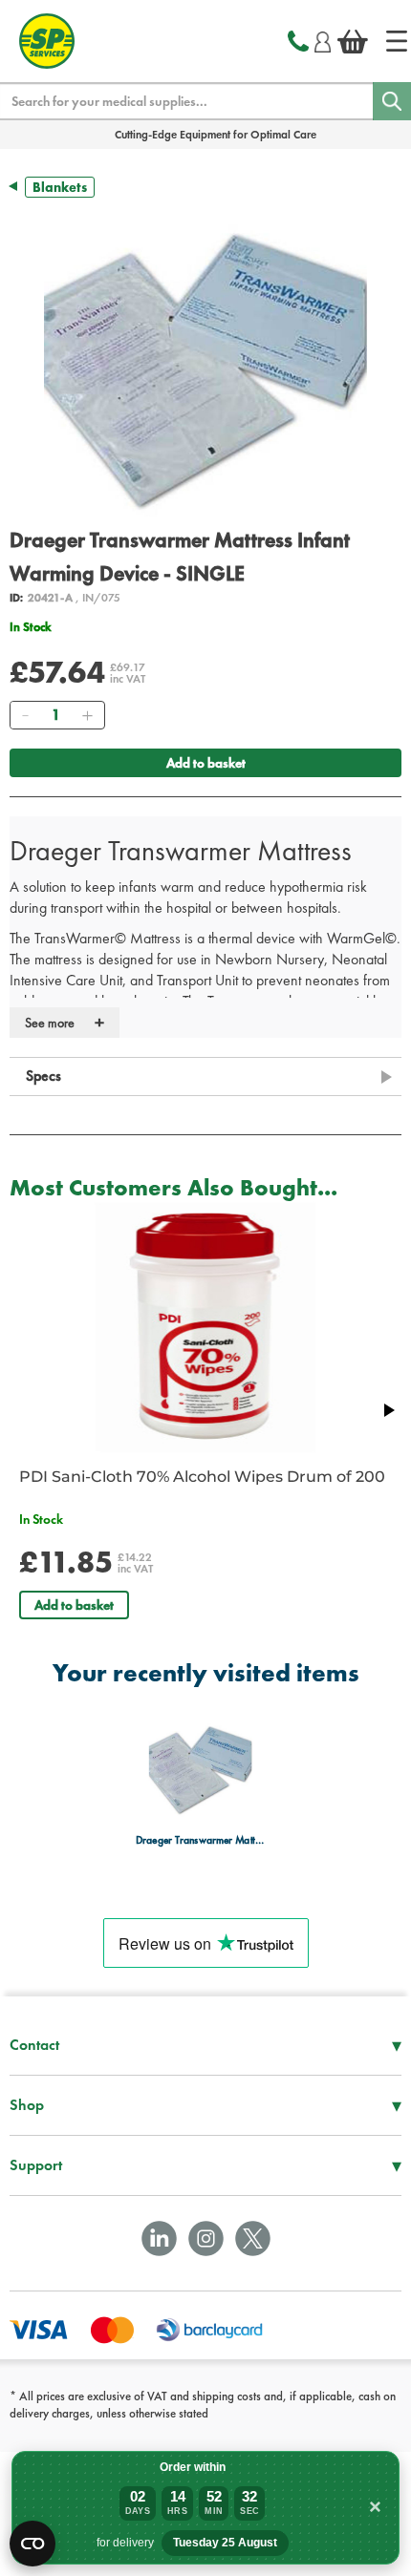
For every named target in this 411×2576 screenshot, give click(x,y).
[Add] (87, 715)
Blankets (60, 187)
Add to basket (206, 763)
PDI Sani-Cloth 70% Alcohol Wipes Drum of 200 (202, 1477)
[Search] (392, 101)
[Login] (323, 39)
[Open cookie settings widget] (32, 2544)
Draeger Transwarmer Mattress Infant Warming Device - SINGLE (200, 1839)
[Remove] (25, 715)
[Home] (397, 41)
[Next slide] (388, 1410)
